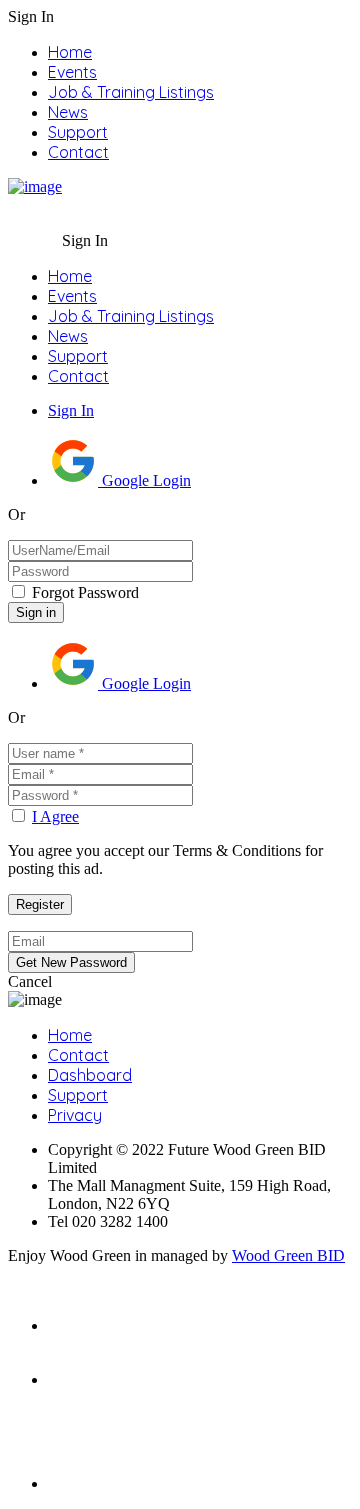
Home (70, 52)
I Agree (55, 816)
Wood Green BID (288, 1255)
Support (78, 132)
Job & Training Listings (131, 92)
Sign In (71, 410)
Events (72, 72)
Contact (78, 152)
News (68, 112)
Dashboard (90, 1075)
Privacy (75, 1115)
